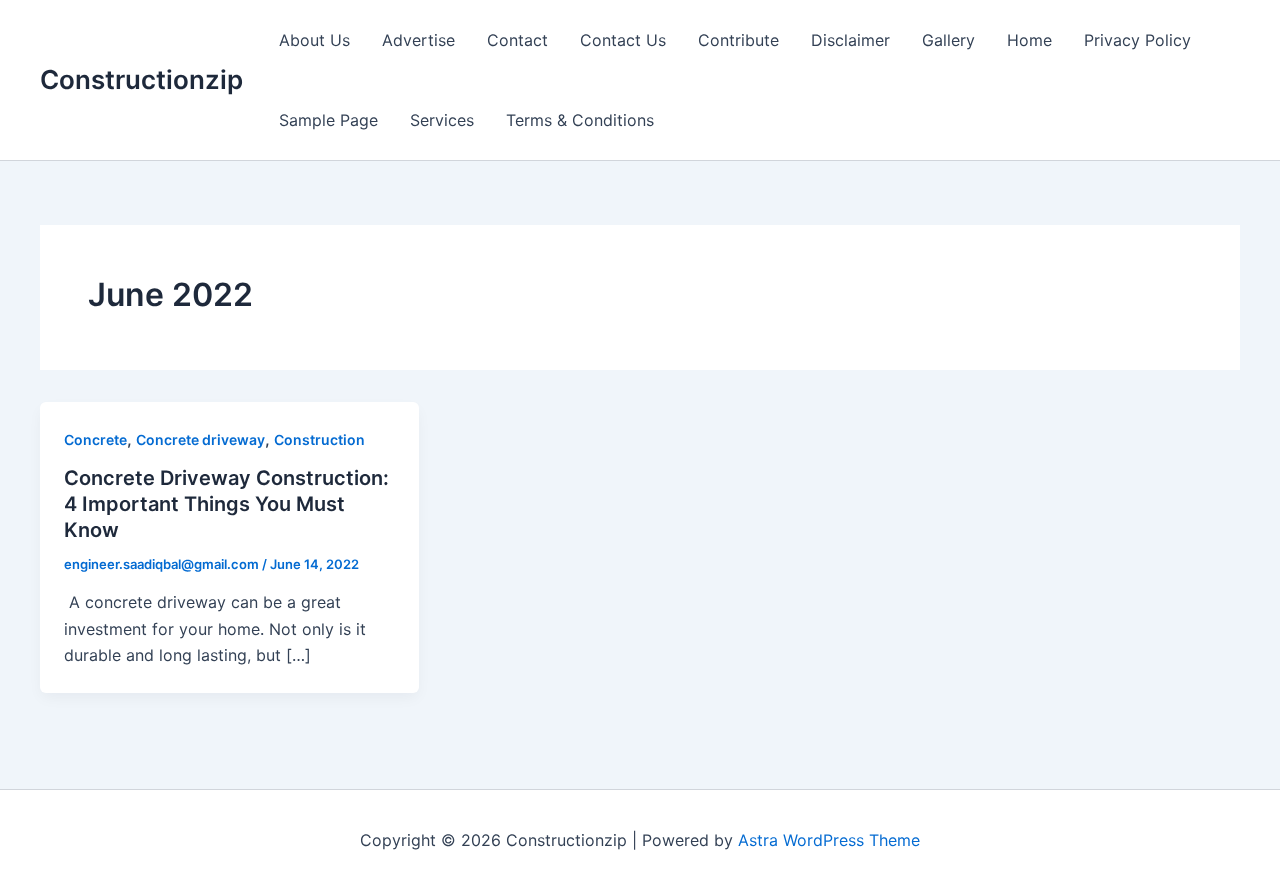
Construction (319, 439)
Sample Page (328, 120)
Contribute (738, 40)
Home (1029, 40)
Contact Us (623, 40)
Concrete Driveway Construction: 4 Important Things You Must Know (226, 504)
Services (442, 120)
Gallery (948, 40)
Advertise (418, 40)
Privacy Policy (1137, 40)
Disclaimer (850, 40)
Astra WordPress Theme (829, 840)
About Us (314, 40)
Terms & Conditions (580, 120)
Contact (517, 40)
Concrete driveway (200, 439)
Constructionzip (141, 79)
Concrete (95, 439)
